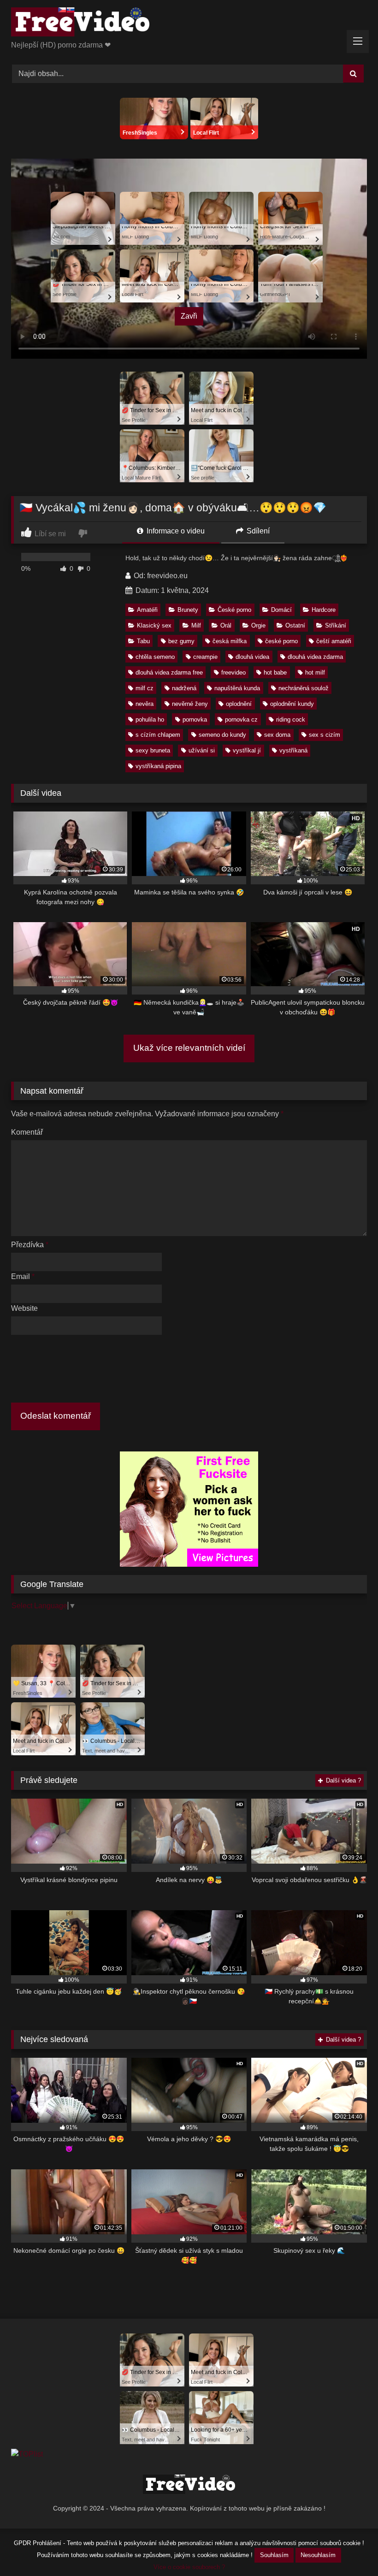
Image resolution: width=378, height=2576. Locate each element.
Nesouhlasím (318, 2555)
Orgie (258, 625)
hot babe (275, 672)
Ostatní (295, 625)
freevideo (233, 672)
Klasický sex (154, 625)
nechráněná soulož (304, 688)
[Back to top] (349, 2549)
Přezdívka (30, 1245)
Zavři (189, 316)
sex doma (277, 735)
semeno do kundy (222, 735)
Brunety (188, 610)
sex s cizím (325, 735)
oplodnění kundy (292, 704)
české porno (281, 641)
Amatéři (147, 610)
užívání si (202, 750)
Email (23, 1276)
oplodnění (239, 704)
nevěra (145, 704)
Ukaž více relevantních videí (189, 1048)
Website (24, 1308)
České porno (234, 610)
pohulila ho (150, 720)
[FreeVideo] (189, 24)
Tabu (143, 641)
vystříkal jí (247, 750)
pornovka (195, 720)
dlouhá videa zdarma (315, 657)
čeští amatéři (334, 641)
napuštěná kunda (237, 688)
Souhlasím (274, 2555)
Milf (196, 625)
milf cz (145, 688)
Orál (226, 625)
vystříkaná (293, 750)
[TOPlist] (27, 2454)
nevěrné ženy (190, 704)
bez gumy (181, 641)
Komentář (27, 1132)
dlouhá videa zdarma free (169, 672)
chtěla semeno (155, 657)
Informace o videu (175, 531)
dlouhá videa (252, 657)
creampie (205, 657)
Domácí (281, 610)
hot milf (315, 672)
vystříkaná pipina (158, 766)
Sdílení (257, 531)
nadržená (184, 688)
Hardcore (324, 610)
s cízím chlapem (158, 735)
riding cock (291, 720)
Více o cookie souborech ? (189, 2567)
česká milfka (230, 641)
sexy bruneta (153, 750)
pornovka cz (241, 720)
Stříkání (336, 625)
